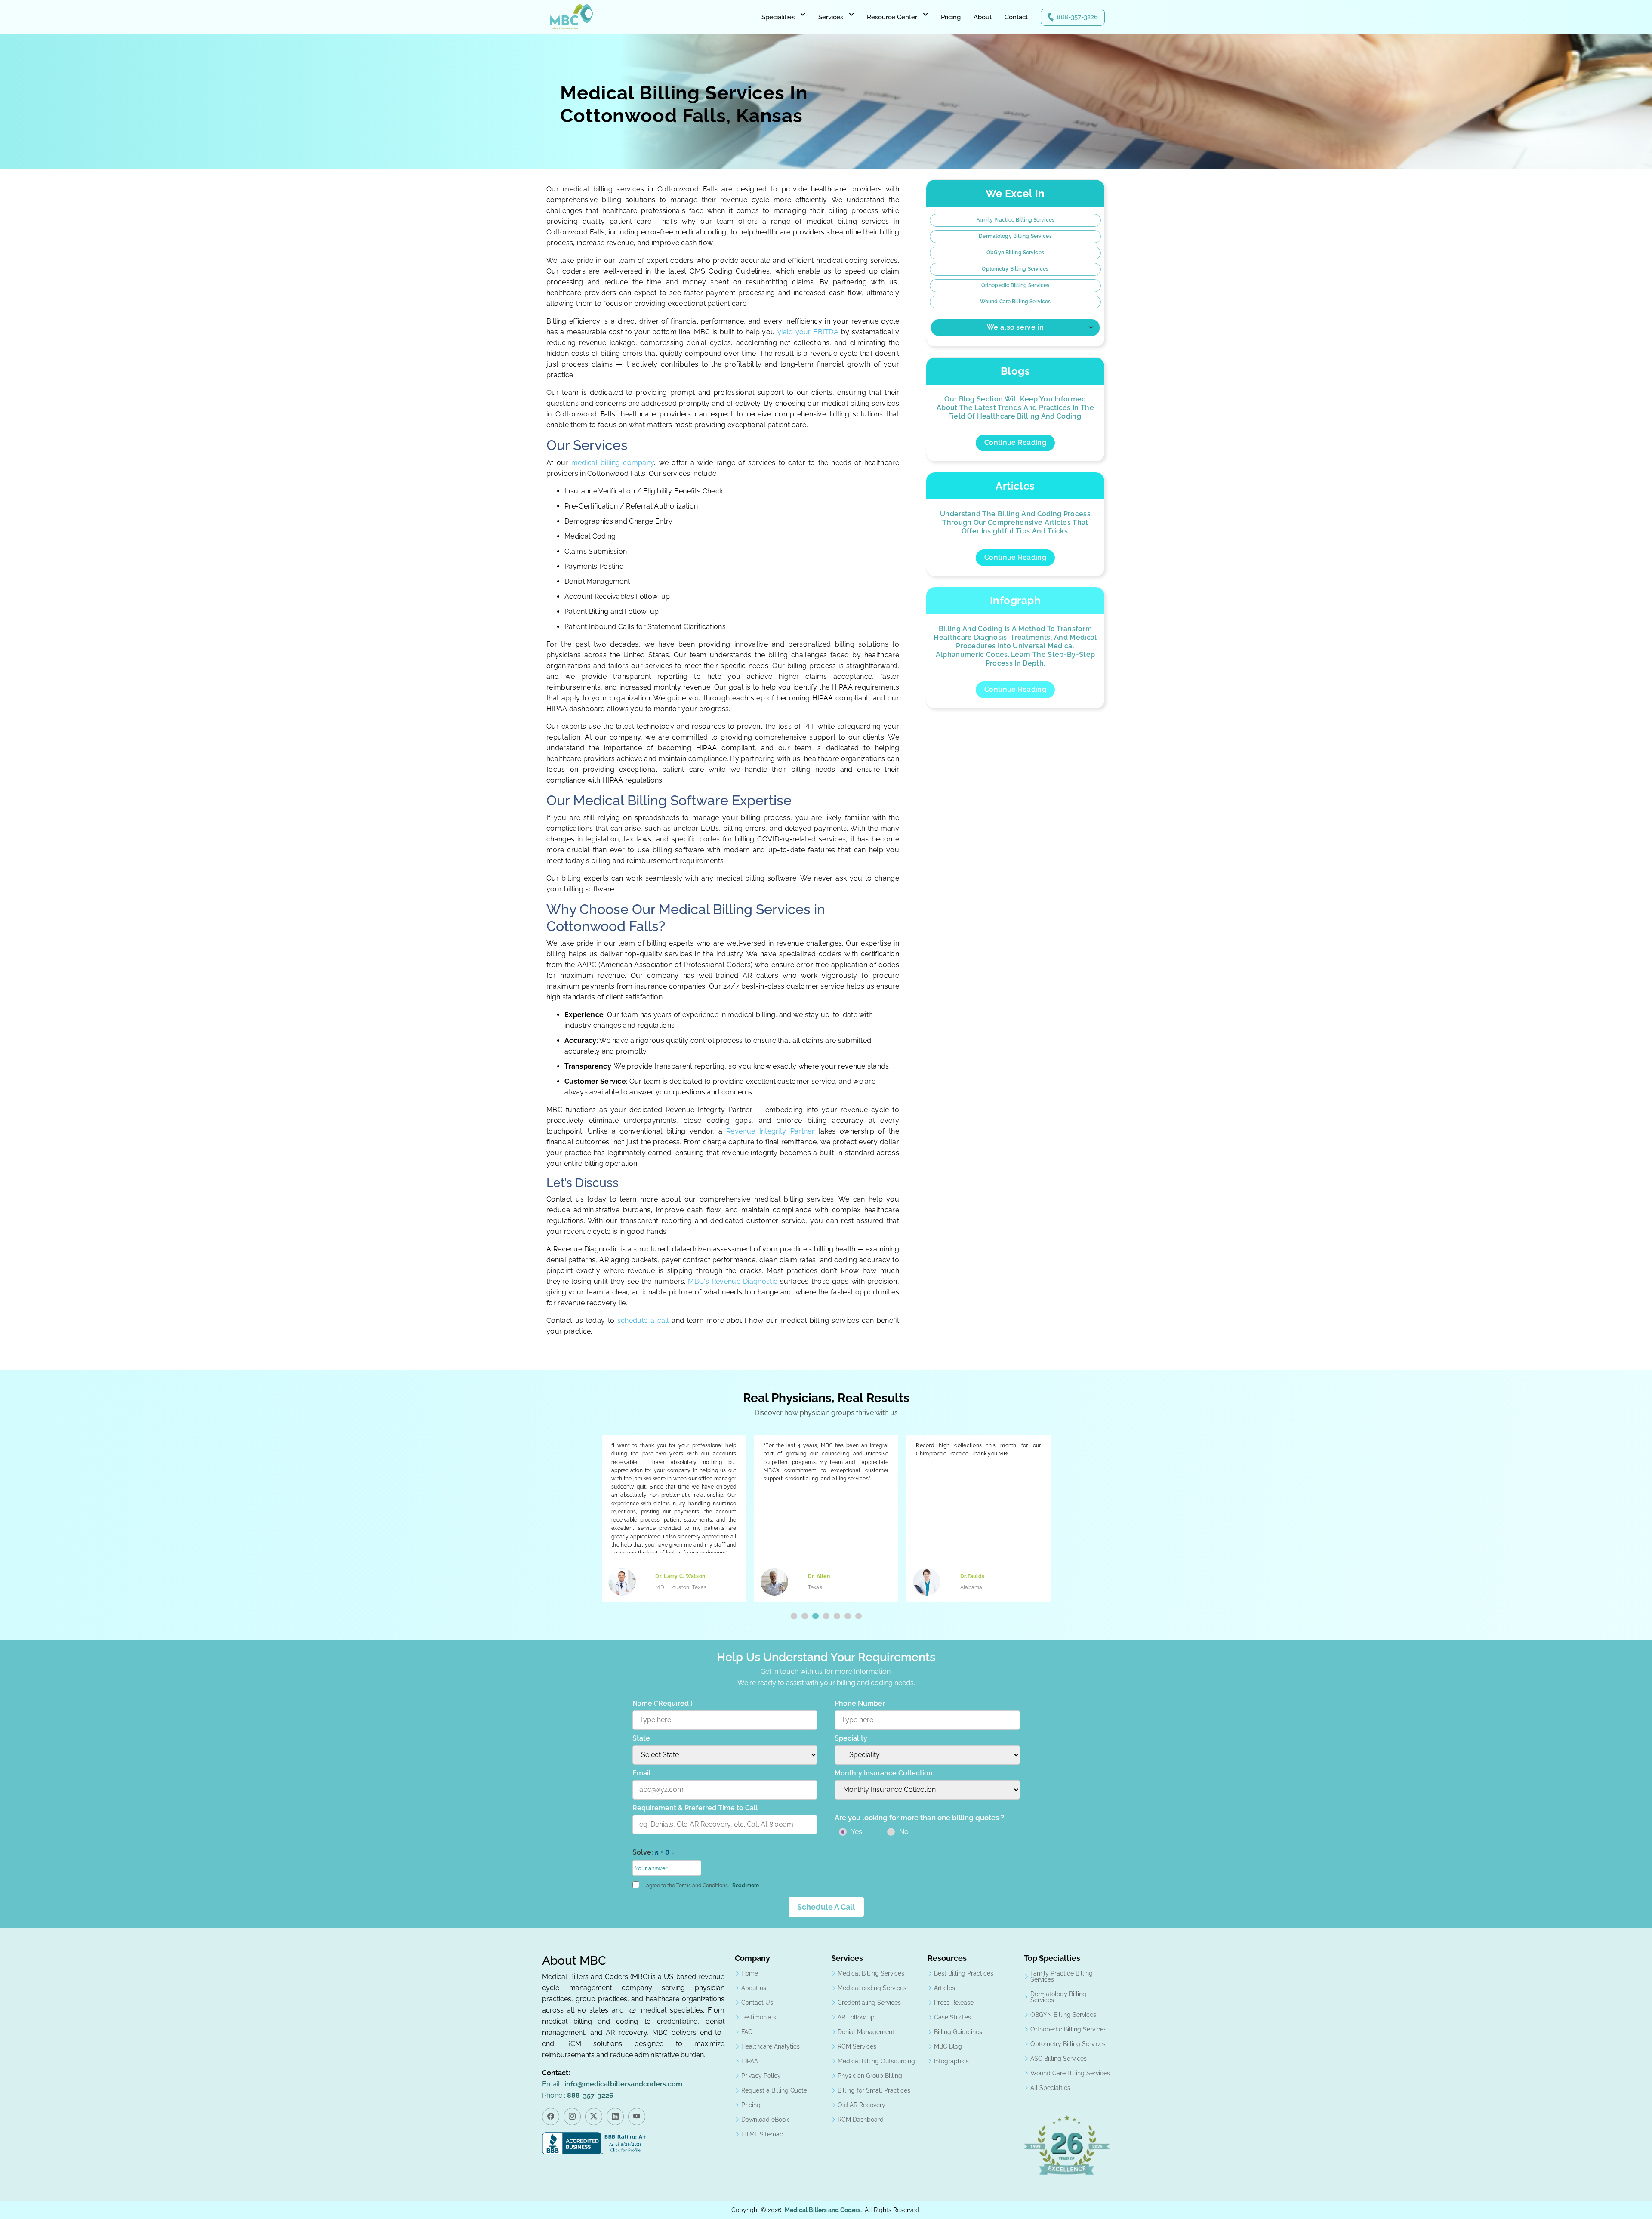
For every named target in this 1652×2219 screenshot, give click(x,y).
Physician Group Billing (870, 2076)
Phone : (578, 2095)
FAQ (747, 2032)
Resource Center (892, 17)
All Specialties (1050, 2088)
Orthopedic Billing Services (1015, 285)
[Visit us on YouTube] (637, 2117)
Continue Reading (1015, 442)
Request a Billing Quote (774, 2090)
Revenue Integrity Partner (770, 1131)
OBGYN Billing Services (1063, 2015)
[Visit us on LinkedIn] (615, 2117)
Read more (746, 1886)
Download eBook (765, 2120)
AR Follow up (856, 2017)
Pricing (951, 17)
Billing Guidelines (958, 2032)
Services (831, 17)
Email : (612, 2084)
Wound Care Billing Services (1015, 302)
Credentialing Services (869, 2003)
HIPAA (750, 2061)
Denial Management (866, 2032)
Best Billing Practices (964, 1973)
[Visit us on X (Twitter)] (594, 2117)
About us (754, 1988)
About (983, 17)
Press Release (954, 2003)
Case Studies (952, 2017)
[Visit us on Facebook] (551, 2117)
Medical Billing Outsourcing (876, 2061)
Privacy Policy (761, 2076)
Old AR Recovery (861, 2105)
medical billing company (613, 463)
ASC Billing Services (1059, 2059)
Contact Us (757, 2003)
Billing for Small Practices (874, 2090)
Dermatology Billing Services (1015, 236)
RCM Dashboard (861, 2120)
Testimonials (759, 2017)
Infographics (951, 2061)
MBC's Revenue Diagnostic (733, 1281)
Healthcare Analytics (771, 2046)
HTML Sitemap (762, 2134)
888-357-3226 (1077, 17)
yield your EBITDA (808, 332)
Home (750, 1973)
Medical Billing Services (871, 1973)
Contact (1016, 17)
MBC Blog (948, 2046)
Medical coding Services (872, 1988)
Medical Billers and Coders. (823, 2210)
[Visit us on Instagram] (572, 2117)
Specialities (778, 17)
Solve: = (653, 1852)
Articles (945, 1988)
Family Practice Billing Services (1015, 220)
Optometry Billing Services (1015, 269)
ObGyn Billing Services (1015, 253)
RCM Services (857, 2046)
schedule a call (644, 1321)
